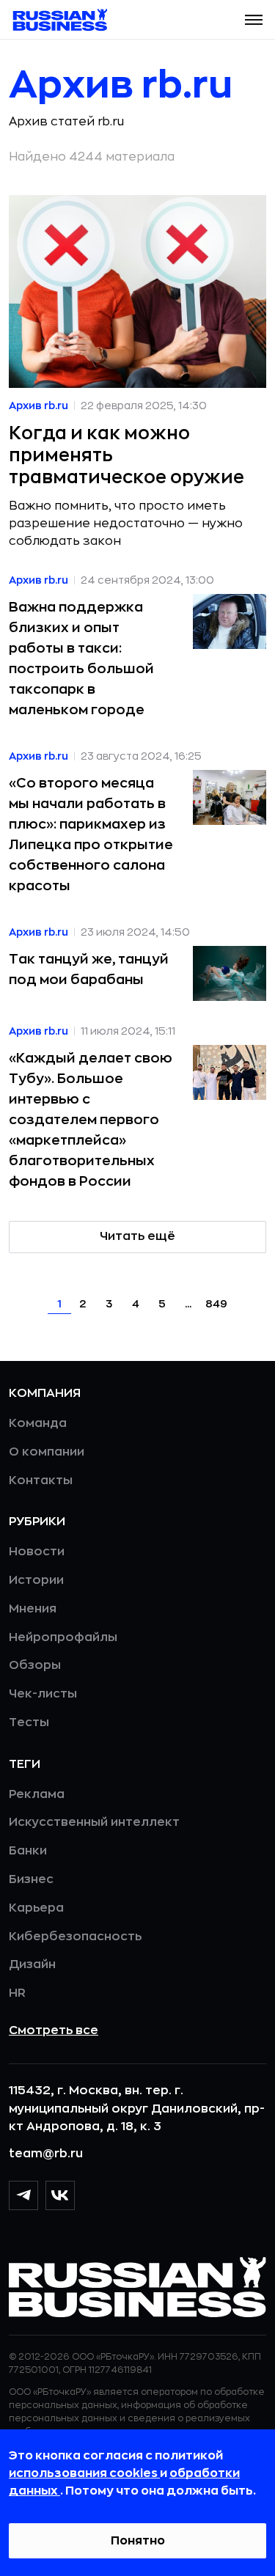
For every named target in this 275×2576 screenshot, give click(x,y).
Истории (36, 1580)
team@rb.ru (46, 2154)
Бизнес (31, 1879)
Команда (38, 1423)
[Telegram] (23, 2195)
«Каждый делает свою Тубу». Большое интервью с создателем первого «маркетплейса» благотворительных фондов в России (91, 1120)
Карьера (36, 1908)
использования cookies (84, 2473)
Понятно (138, 2541)
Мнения (33, 1609)
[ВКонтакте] (60, 2195)
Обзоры (35, 1665)
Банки (28, 1851)
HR (17, 1993)
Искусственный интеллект (94, 1822)
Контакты (41, 1480)
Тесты (29, 1722)
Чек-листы (43, 1694)
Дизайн (32, 1964)
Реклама (37, 1794)
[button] (254, 20)
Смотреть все (54, 2030)
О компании (47, 1452)
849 (216, 1304)
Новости (37, 1552)
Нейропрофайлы (63, 1637)
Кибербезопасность (75, 1937)
